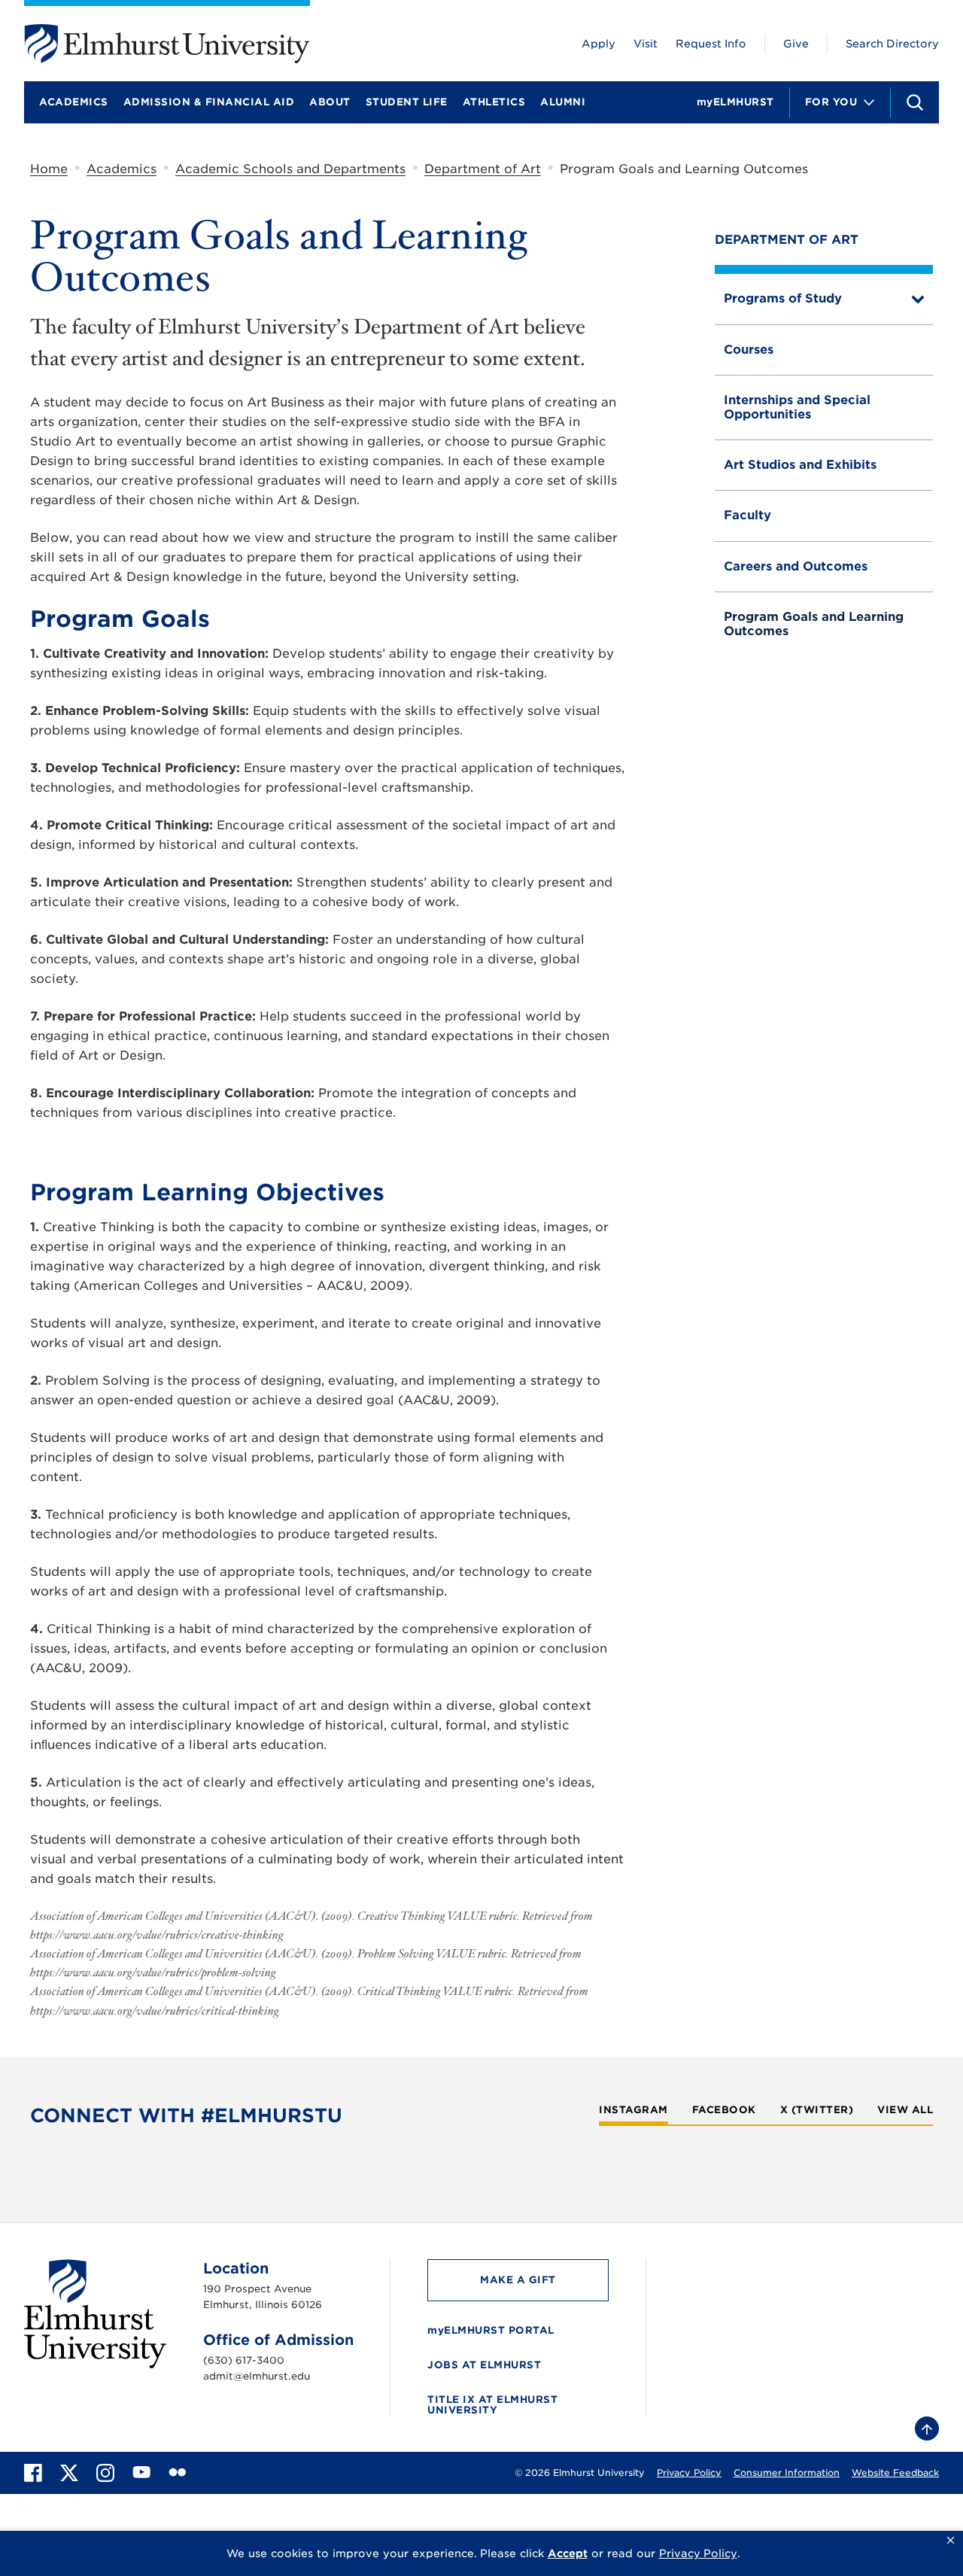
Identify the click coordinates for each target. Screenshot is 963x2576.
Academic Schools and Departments (290, 169)
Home (49, 169)
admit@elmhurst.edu (257, 2376)
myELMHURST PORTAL (491, 2330)
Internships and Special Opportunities (797, 407)
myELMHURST (735, 102)
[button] (951, 2541)
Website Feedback (895, 2473)
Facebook (724, 2110)
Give (796, 44)
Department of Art (483, 169)
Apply (598, 44)
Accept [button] (568, 2553)
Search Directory (892, 44)
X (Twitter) (817, 2110)
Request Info (711, 44)
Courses (749, 350)
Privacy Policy (689, 2473)
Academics (74, 102)
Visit (646, 44)
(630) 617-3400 (244, 2360)
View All (905, 2110)
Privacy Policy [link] (698, 2553)
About (330, 102)
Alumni (563, 102)
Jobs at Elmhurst (484, 2365)
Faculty (747, 515)
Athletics (494, 102)
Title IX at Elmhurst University (492, 2405)
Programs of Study (783, 298)
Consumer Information (787, 2473)
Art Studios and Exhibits (800, 465)
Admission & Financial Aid (209, 102)
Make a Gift (518, 2280)
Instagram (633, 2110)
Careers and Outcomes (796, 566)
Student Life (407, 102)
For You (831, 102)
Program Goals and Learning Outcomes (814, 623)
